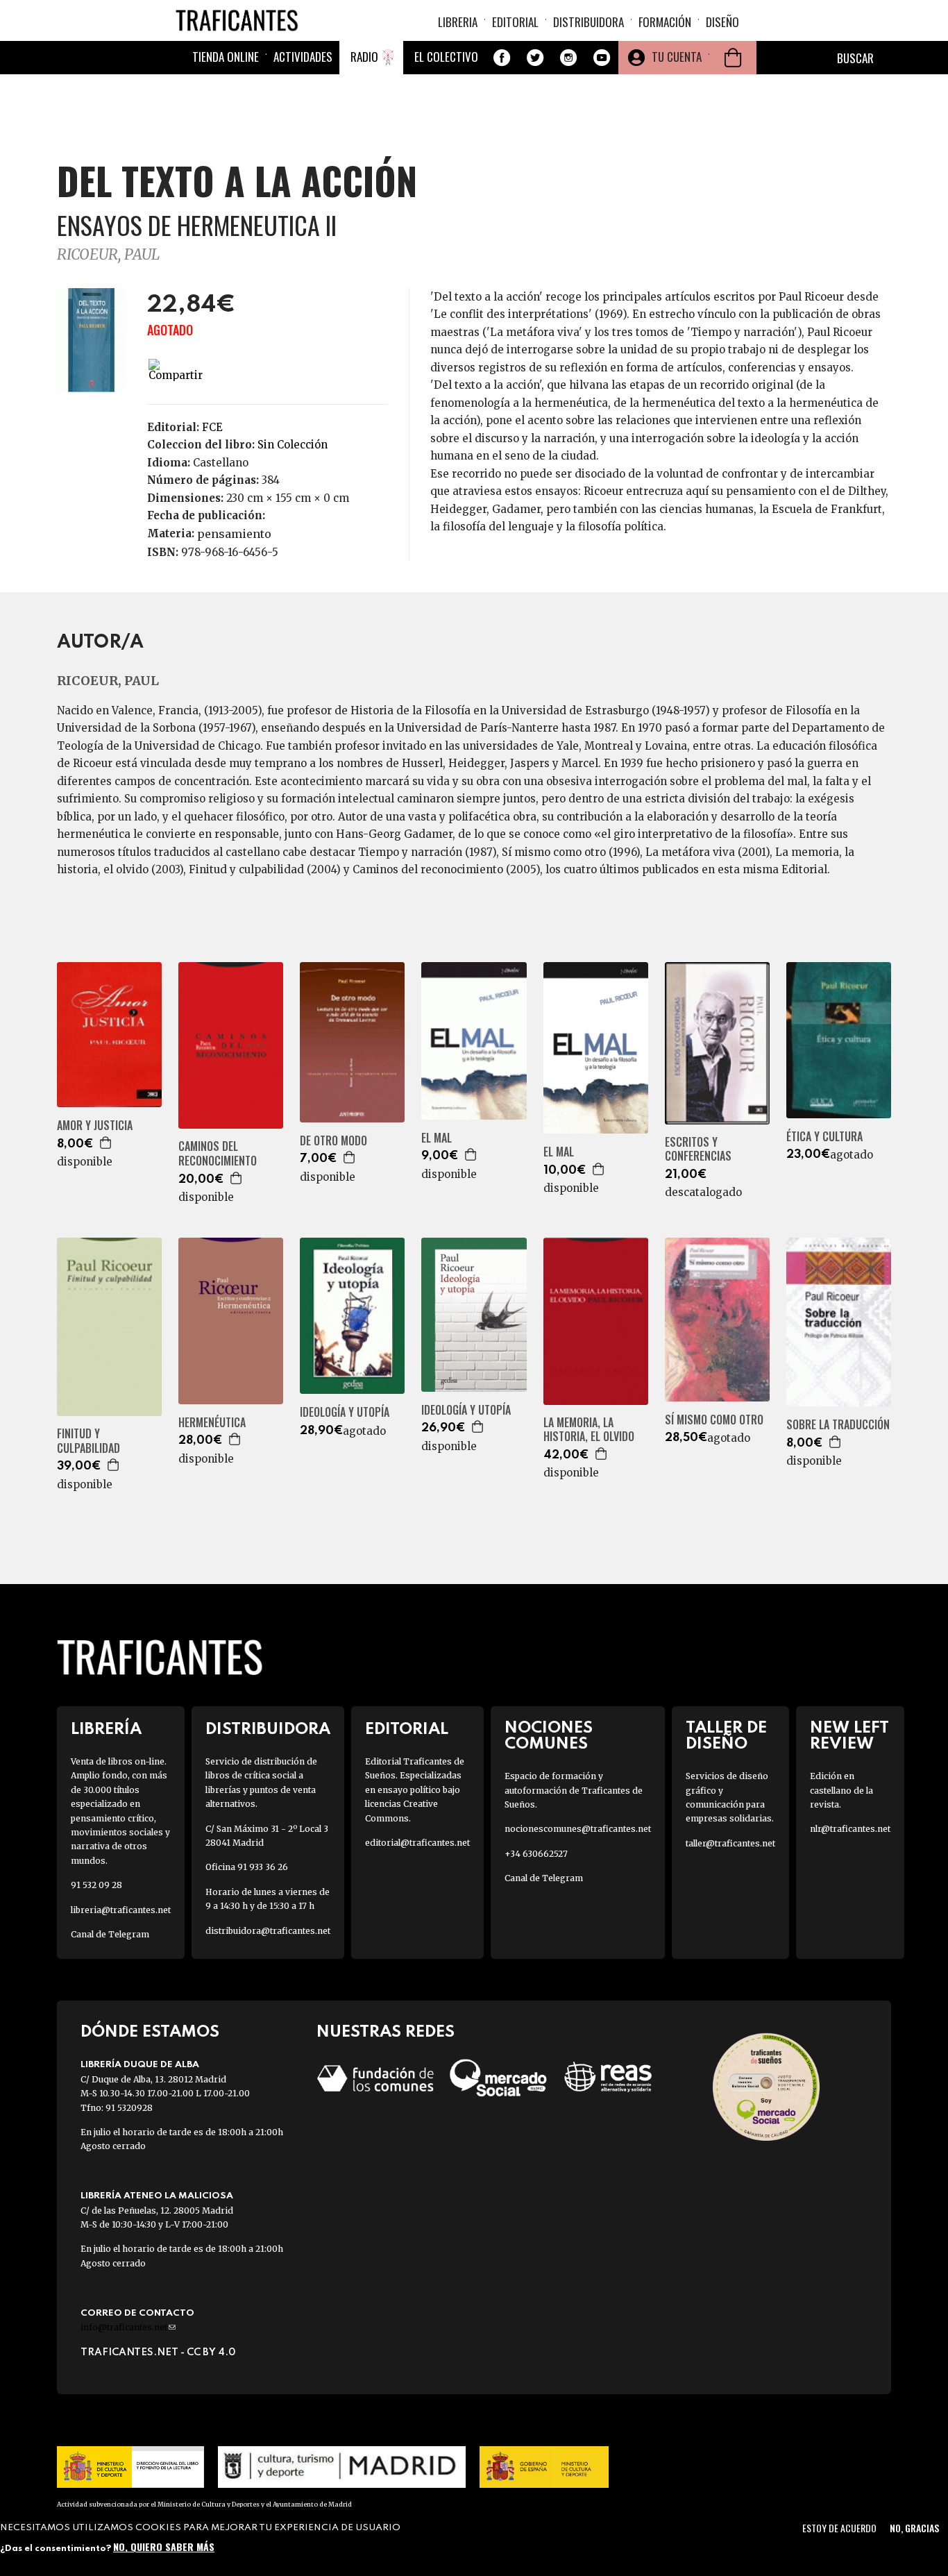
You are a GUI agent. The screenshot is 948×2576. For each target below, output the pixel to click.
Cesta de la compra (733, 58)
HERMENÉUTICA (212, 1423)
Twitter (535, 58)
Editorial (515, 22)
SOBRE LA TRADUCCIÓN (838, 1425)
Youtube (602, 58)
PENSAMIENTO (234, 534)
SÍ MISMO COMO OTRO (714, 1420)
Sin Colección (293, 445)
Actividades (303, 57)
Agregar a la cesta (106, 1143)
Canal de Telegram (110, 1934)
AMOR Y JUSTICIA (95, 1126)
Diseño (722, 22)
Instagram (568, 58)
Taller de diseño (726, 1736)
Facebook (502, 58)
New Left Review (849, 1736)
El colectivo (446, 57)
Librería (106, 1729)
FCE (212, 427)
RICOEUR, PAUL (108, 254)
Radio (364, 57)
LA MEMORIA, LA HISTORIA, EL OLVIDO (589, 1430)
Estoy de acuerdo (839, 2528)
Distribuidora (589, 22)
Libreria (458, 22)
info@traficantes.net (128, 2327)
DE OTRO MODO (333, 1141)
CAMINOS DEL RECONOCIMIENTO (218, 1154)
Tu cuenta (677, 57)
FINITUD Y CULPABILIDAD (88, 1441)
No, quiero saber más (164, 2546)
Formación (665, 22)
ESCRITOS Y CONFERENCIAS (698, 1150)
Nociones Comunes (549, 1736)
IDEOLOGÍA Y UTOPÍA (345, 1412)
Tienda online (226, 57)
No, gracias (914, 2528)
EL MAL (437, 1138)
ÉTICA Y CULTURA (824, 1137)
